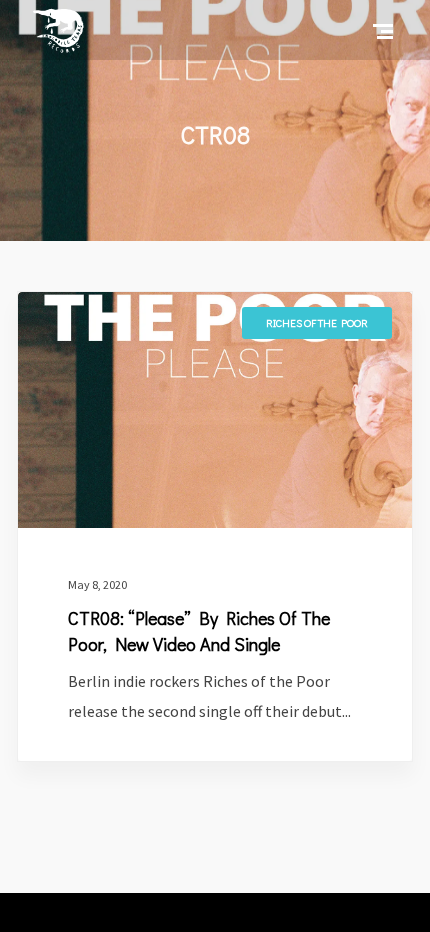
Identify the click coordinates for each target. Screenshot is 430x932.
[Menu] (383, 30)
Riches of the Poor (317, 322)
